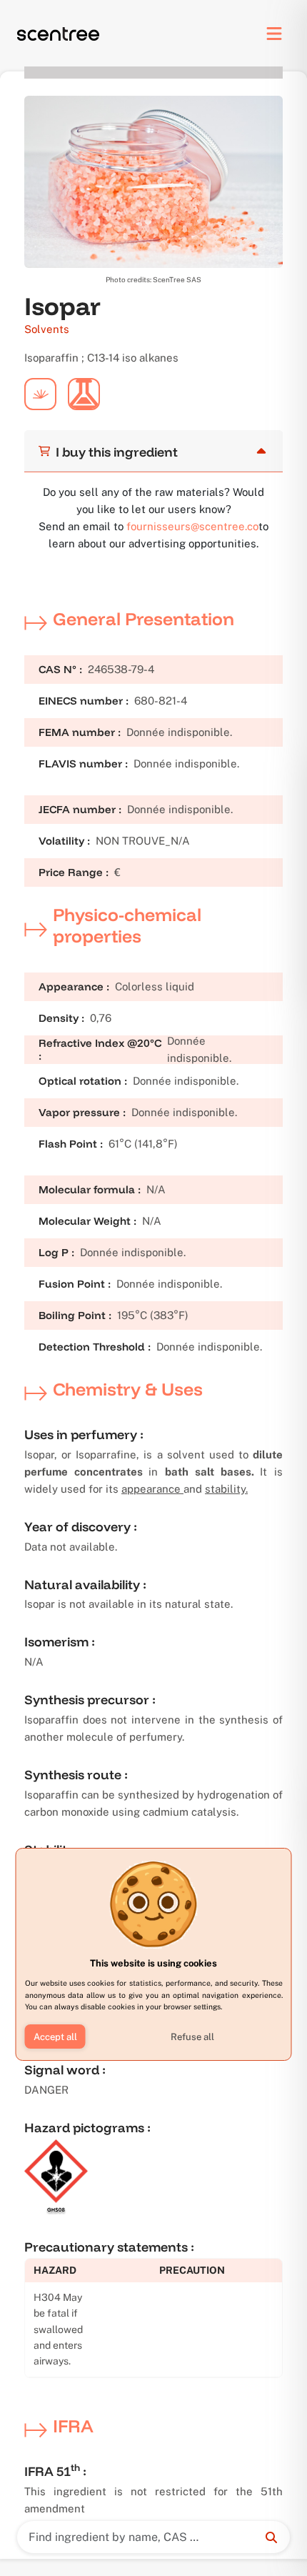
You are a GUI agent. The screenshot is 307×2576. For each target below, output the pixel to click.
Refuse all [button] (192, 2037)
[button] (55, 2037)
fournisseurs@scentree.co (192, 526)
